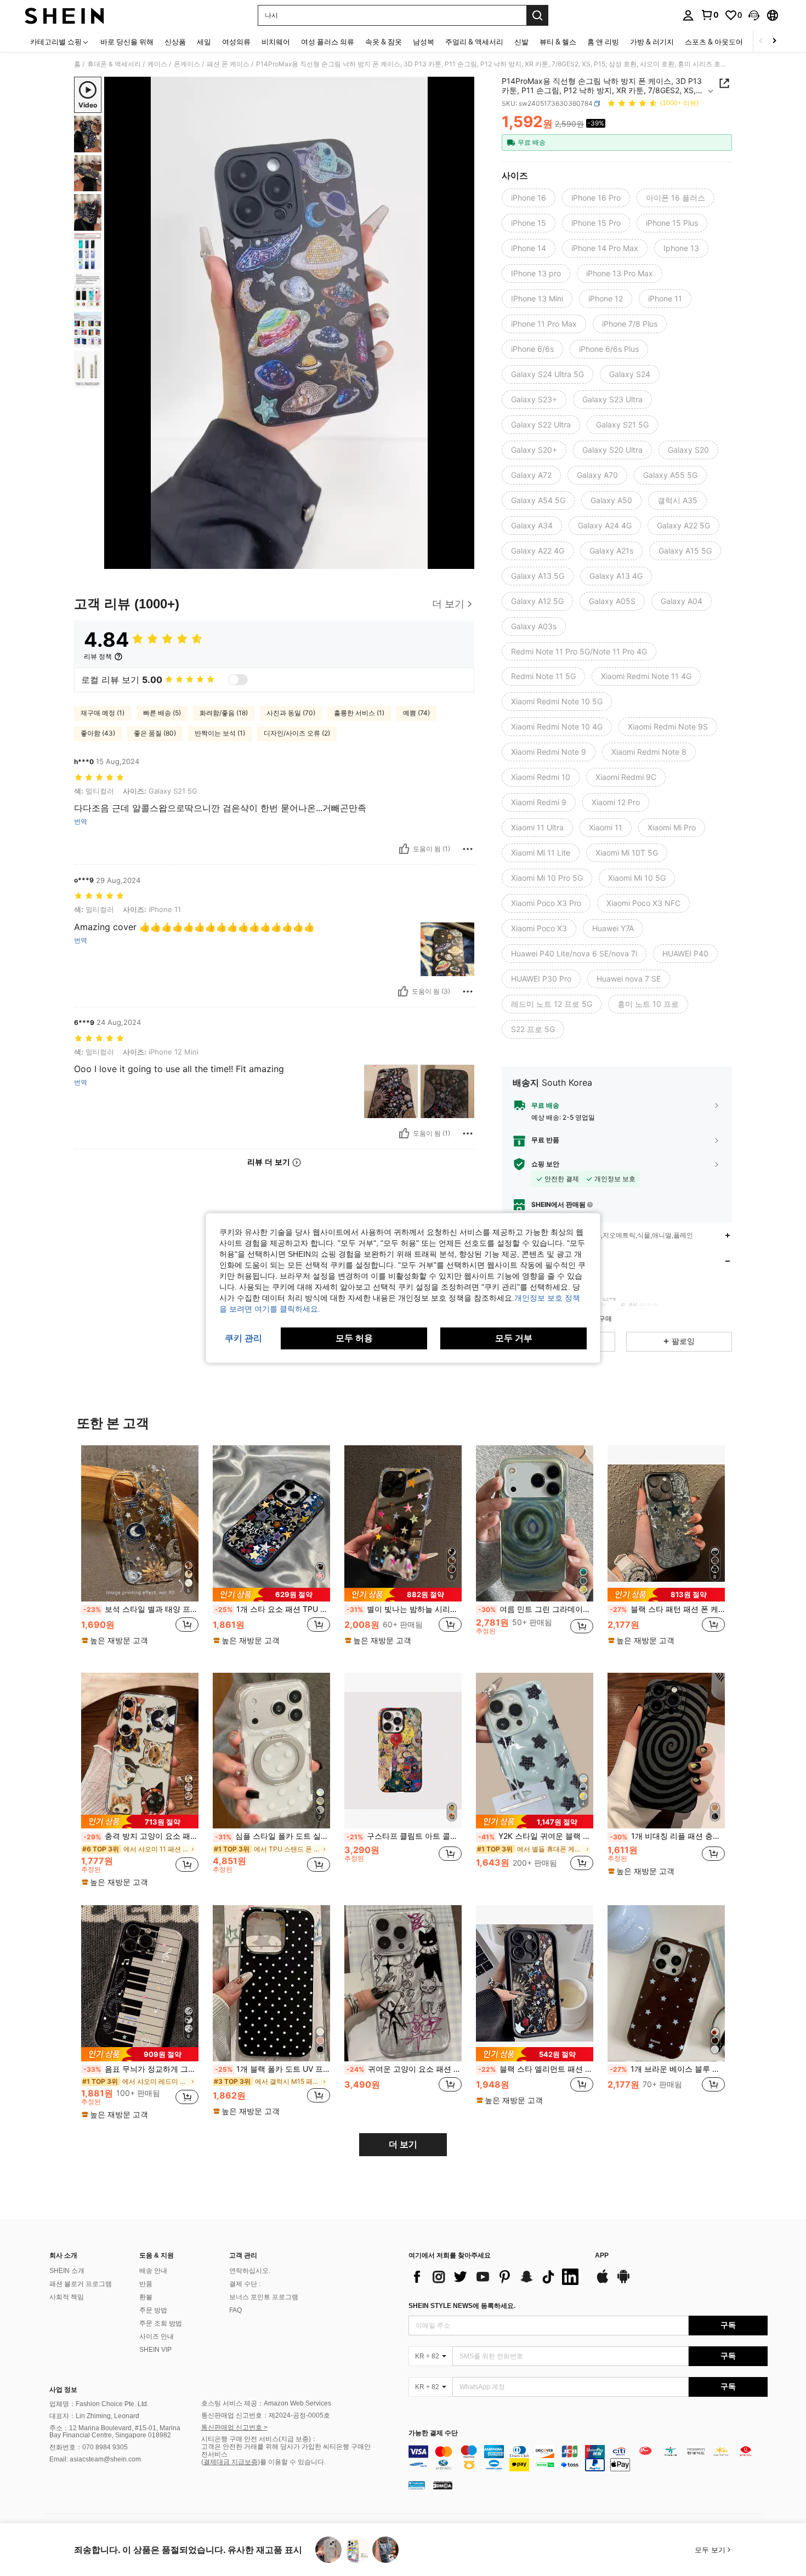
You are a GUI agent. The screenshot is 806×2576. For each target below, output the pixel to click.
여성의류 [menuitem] (236, 42)
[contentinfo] (588, 2458)
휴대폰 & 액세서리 (114, 64)
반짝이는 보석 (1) (220, 733)
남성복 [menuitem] (424, 42)
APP (602, 2256)
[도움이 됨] (404, 849)
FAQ (235, 2310)
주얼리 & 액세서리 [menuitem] (474, 42)
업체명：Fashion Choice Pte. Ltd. (99, 2404)
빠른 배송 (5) (162, 713)
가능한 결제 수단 (433, 2433)
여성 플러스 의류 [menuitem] (328, 42)
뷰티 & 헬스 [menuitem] (558, 42)
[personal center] (688, 15)
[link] (709, 15)
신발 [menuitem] (521, 42)
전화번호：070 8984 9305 (89, 2447)
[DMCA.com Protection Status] (443, 2485)
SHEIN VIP (155, 2350)
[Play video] (290, 323)
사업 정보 (63, 2390)
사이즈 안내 (157, 2336)
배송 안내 (153, 2271)
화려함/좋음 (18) (224, 713)
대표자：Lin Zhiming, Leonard (94, 2416)
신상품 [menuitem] (175, 42)
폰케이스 (187, 64)
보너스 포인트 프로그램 (264, 2297)
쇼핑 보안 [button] (545, 1164)
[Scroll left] (761, 41)
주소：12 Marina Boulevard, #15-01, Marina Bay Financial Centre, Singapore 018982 (115, 2432)
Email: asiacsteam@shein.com (95, 2459)
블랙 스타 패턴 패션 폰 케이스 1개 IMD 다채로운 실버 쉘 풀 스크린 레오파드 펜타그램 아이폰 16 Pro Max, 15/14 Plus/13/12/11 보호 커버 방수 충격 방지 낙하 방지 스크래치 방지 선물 (667, 1609)
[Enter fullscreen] (463, 560)
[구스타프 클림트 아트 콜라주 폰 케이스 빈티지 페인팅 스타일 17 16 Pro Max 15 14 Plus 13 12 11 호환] (403, 1751)
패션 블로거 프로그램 (81, 2284)
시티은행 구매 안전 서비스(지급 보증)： (259, 2439)
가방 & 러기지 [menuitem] (652, 42)
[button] (754, 15)
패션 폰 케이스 (228, 64)
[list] (496, 2277)
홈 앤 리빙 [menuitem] (603, 42)
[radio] (529, 198)
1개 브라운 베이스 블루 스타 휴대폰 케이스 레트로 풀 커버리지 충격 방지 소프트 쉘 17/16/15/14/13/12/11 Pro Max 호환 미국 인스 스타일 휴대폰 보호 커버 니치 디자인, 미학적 (667, 2069)
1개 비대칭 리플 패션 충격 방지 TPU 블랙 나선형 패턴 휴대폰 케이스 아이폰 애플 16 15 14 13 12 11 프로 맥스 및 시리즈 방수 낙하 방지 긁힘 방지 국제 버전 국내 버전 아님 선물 (667, 1836)
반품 (146, 2284)
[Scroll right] (774, 41)
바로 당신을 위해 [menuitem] (127, 42)
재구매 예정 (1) (103, 713)
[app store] (603, 2282)
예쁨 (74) (416, 713)
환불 (146, 2297)
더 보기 (403, 2144)
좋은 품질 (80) (155, 733)
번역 (81, 822)
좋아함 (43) (98, 733)
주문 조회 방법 (161, 2323)
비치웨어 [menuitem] (276, 42)
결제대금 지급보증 (231, 2462)
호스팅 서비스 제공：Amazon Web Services (266, 2403)
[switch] (238, 680)
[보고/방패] (468, 849)
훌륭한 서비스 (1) (359, 713)
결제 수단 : (245, 2284)
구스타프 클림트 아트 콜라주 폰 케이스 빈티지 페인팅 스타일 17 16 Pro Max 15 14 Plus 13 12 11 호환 (404, 1836)
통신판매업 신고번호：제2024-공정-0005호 (266, 2415)
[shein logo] (64, 15)
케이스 (157, 64)
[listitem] (140, 1550)
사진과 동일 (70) (291, 713)
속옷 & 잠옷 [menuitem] (384, 42)
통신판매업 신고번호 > (234, 2427)
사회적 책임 (67, 2297)
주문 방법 (153, 2310)
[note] (116, 1640)
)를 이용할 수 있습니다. (292, 2462)
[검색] (537, 15)
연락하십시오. (250, 2271)
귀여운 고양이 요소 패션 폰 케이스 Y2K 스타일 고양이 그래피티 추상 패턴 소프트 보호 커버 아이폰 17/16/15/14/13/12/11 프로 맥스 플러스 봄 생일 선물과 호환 (404, 2069)
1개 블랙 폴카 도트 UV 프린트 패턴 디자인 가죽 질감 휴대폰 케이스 (273, 2069)
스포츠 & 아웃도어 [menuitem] (714, 42)
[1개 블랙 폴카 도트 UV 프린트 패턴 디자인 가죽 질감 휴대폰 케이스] (271, 1983)
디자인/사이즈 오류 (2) (297, 733)
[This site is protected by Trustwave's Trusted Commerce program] (417, 2485)
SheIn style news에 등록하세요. (462, 2306)
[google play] (623, 2282)
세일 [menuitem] (204, 42)
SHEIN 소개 (67, 2271)
